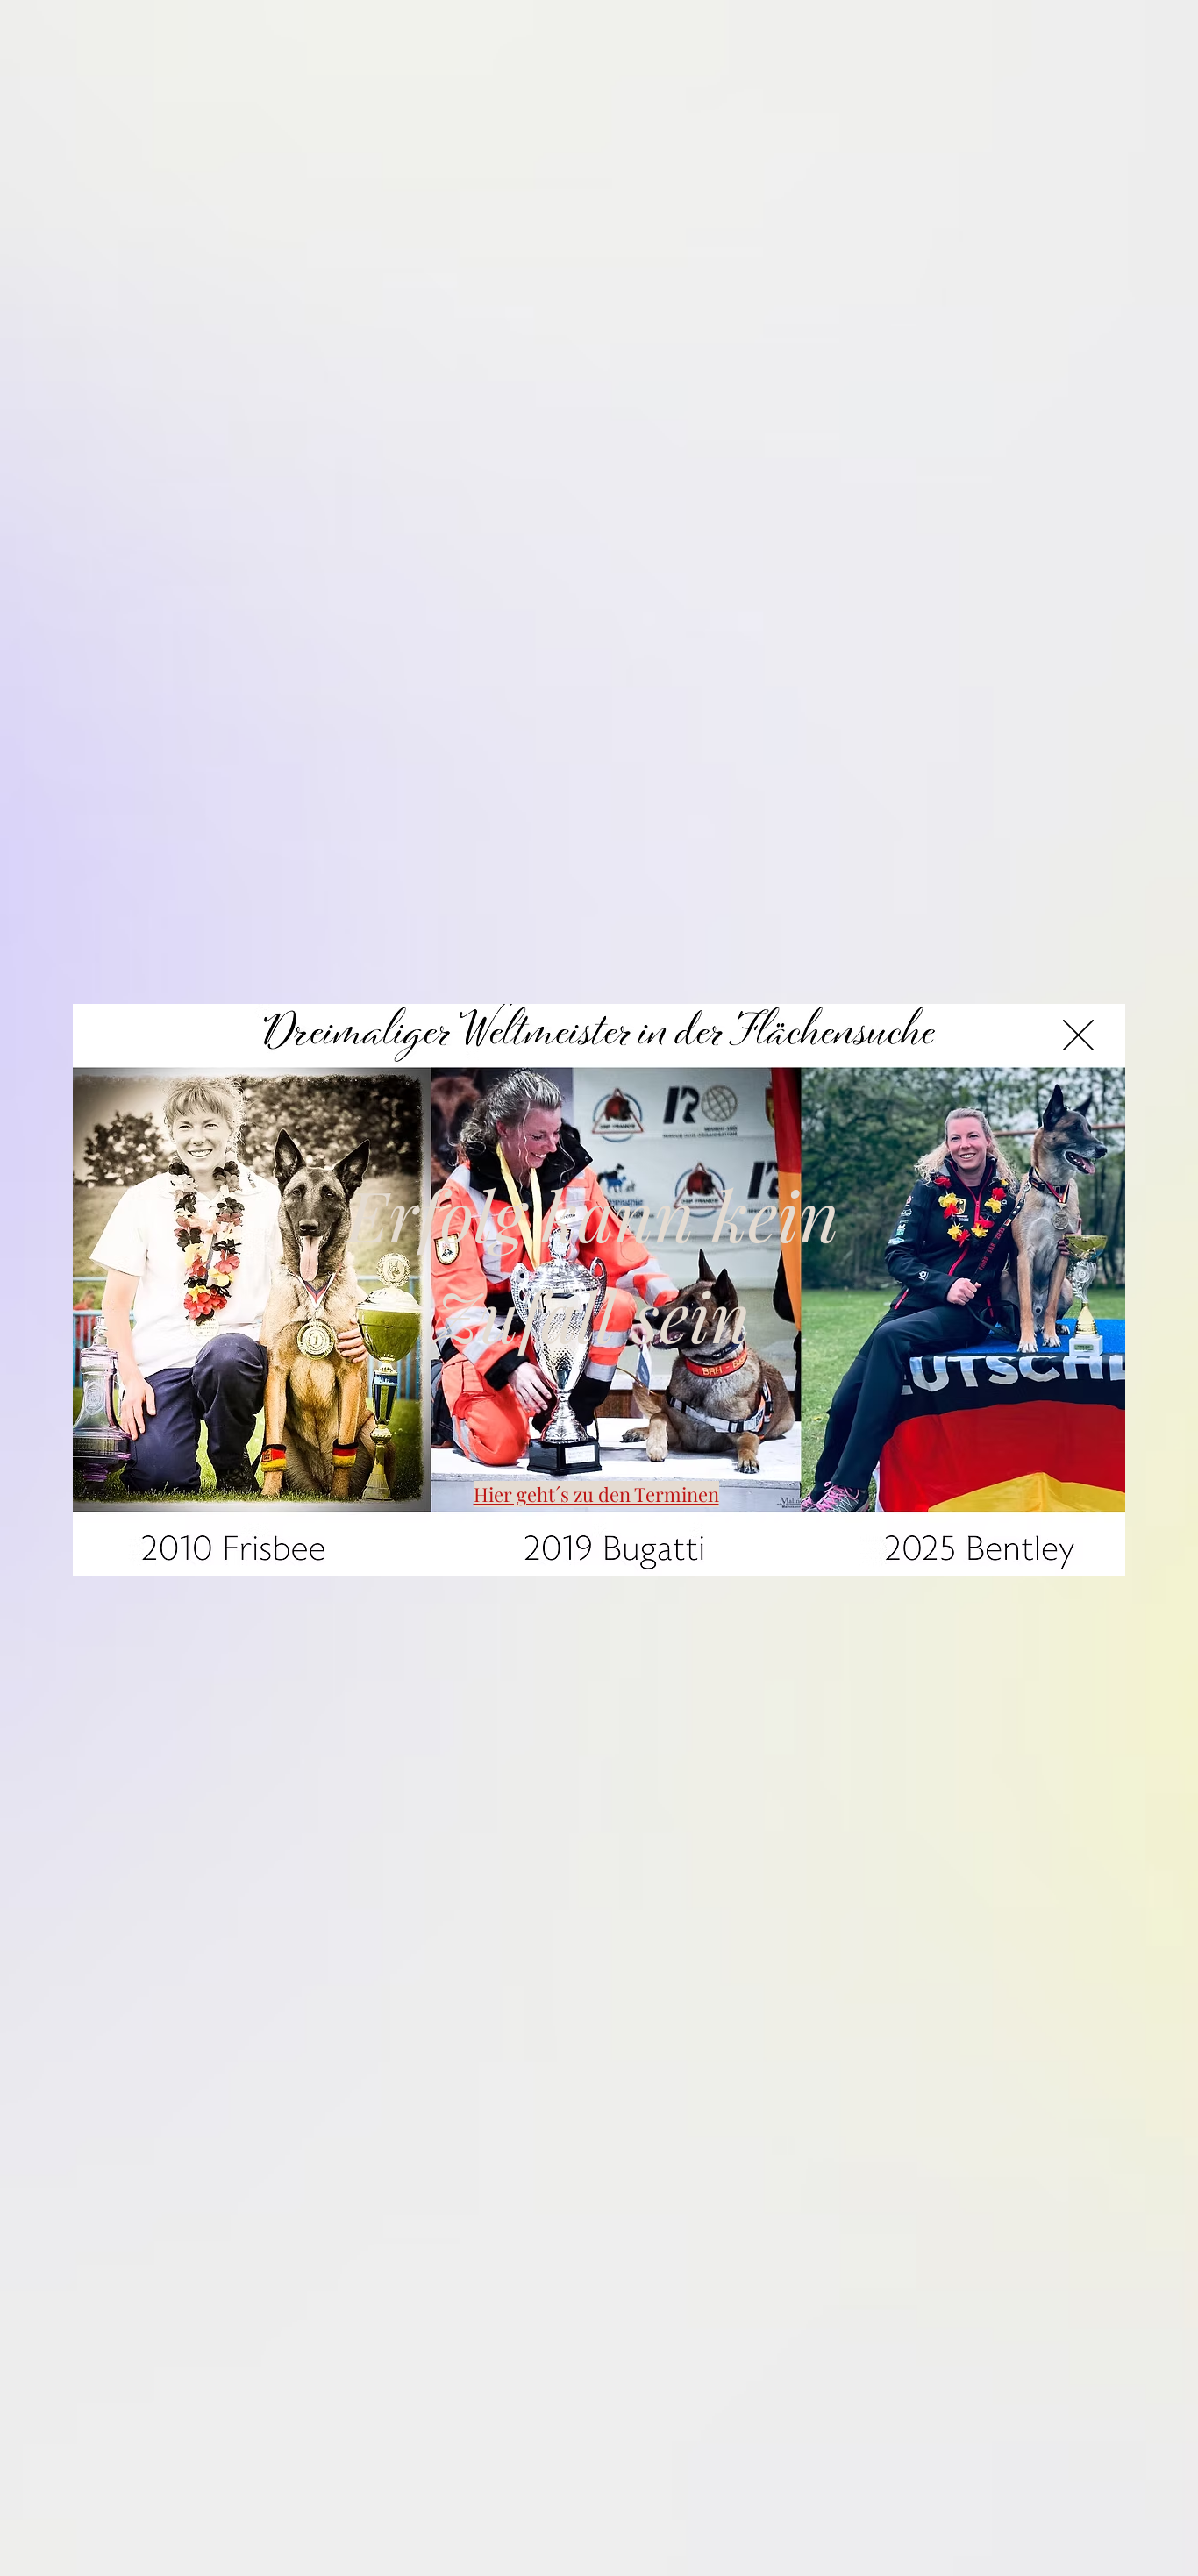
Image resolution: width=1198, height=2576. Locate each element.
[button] (1078, 1035)
